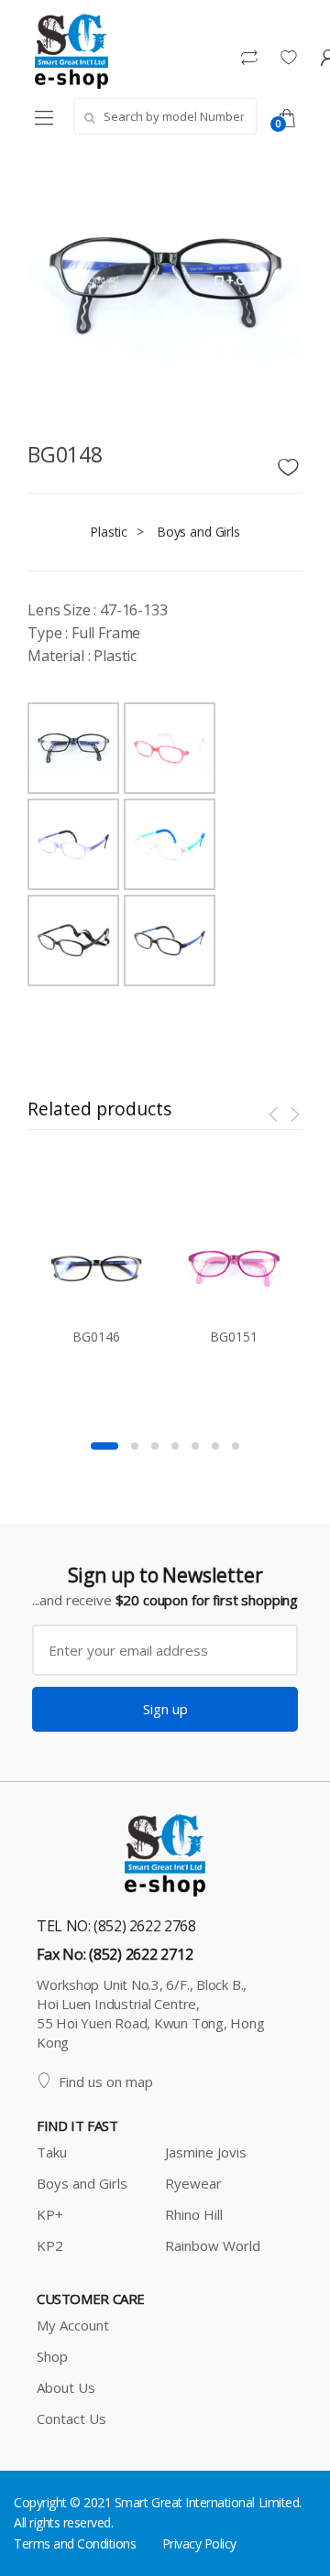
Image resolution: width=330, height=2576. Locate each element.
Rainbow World (213, 2245)
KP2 (50, 2245)
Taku (52, 2152)
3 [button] (155, 1446)
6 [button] (215, 1446)
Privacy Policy (199, 2543)
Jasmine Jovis (206, 2152)
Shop (52, 2356)
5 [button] (195, 1446)
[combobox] (165, 116)
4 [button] (175, 1446)
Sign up (165, 1709)
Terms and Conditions (75, 2543)
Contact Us (71, 2418)
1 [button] (104, 1446)
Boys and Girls (198, 532)
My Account (73, 2325)
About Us (66, 2387)
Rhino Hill (194, 2214)
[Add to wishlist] (291, 462)
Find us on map (106, 2081)
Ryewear (193, 2183)
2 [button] (135, 1446)
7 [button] (236, 1446)
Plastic (109, 532)
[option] (96, 1279)
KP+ (50, 2214)
